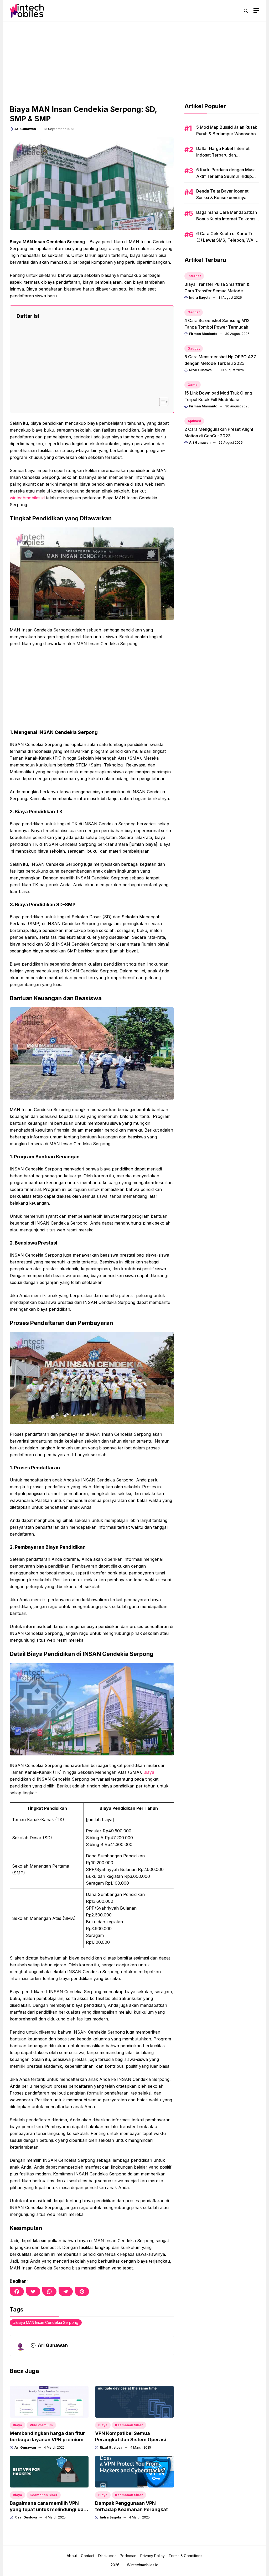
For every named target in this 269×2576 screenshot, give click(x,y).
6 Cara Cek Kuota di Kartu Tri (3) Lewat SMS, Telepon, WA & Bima (227, 240)
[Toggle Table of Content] (161, 402)
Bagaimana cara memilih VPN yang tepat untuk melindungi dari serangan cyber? (48, 2509)
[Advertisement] (134, 59)
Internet (194, 276)
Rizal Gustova (111, 2447)
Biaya (149, 1772)
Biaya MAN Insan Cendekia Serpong (47, 2322)
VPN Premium (41, 2425)
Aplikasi (194, 421)
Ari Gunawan (25, 129)
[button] (246, 11)
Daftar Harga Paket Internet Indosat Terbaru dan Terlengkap (223, 155)
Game (193, 385)
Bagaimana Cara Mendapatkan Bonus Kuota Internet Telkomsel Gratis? (228, 219)
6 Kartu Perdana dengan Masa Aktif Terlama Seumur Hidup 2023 (226, 176)
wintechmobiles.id (27, 498)
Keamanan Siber (129, 2425)
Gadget (194, 312)
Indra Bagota (110, 2517)
